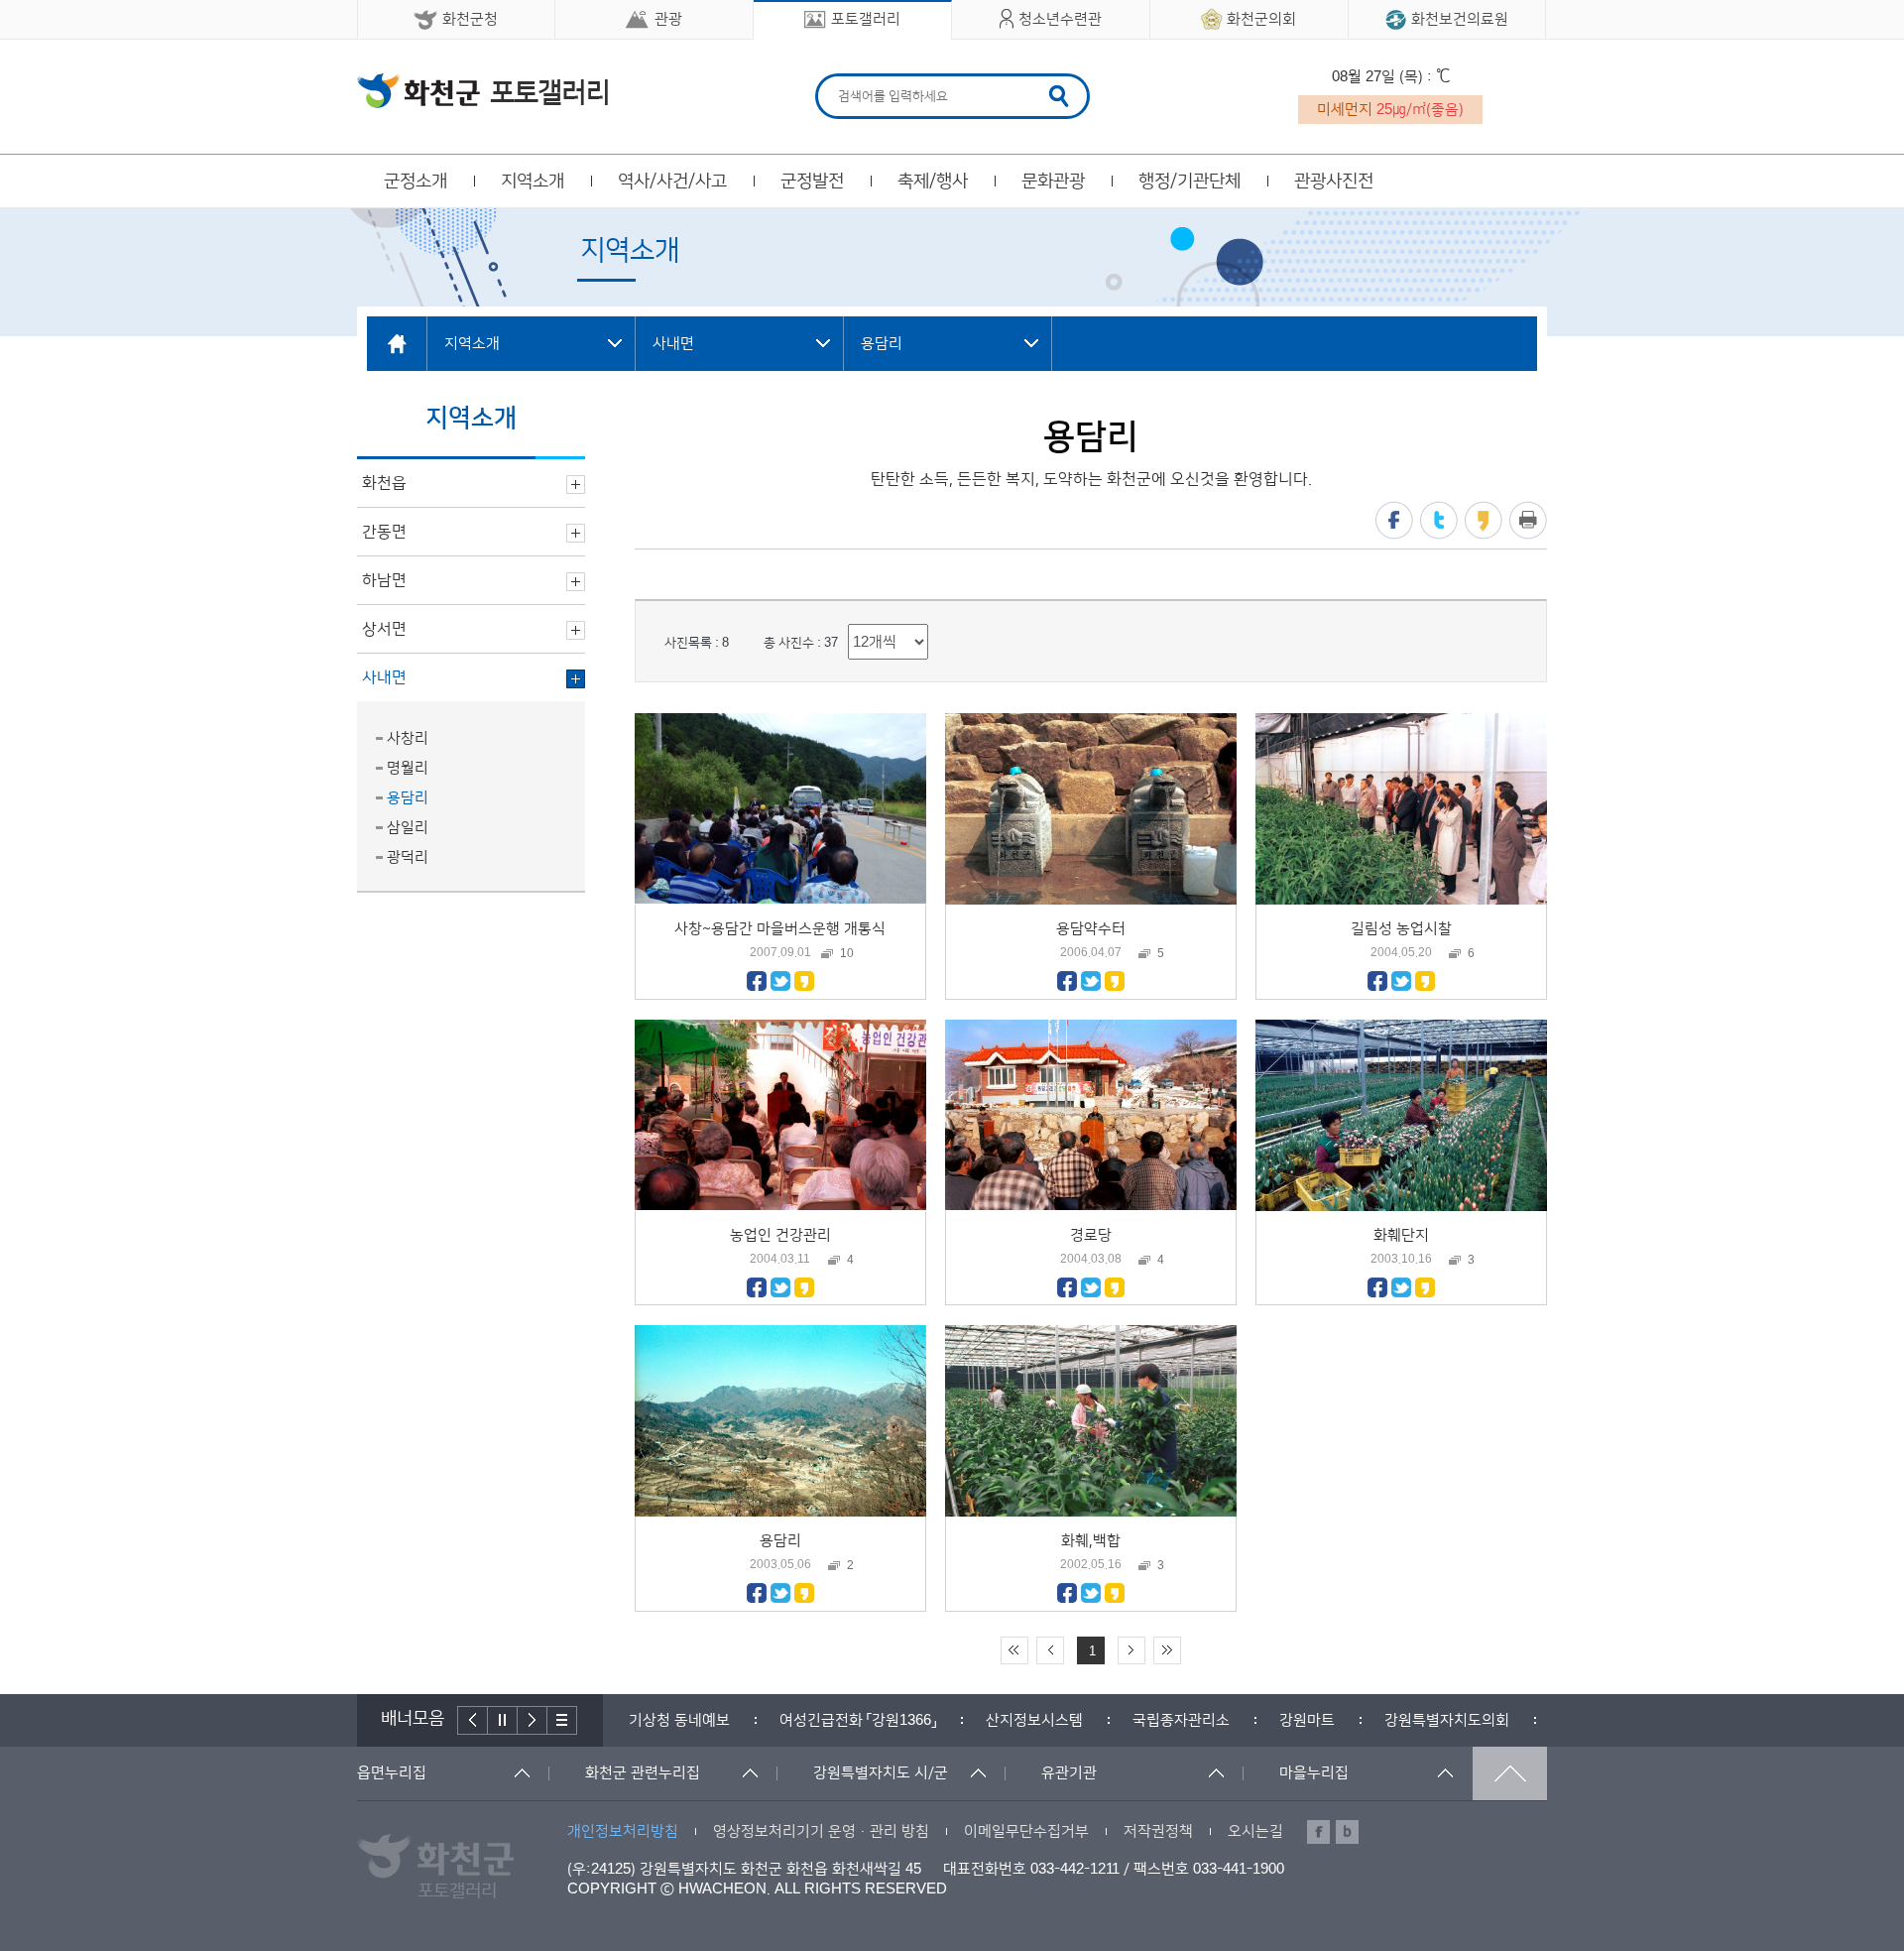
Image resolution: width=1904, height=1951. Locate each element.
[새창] (757, 986)
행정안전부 (1443, 1720)
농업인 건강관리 (780, 1235)
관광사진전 (1334, 182)
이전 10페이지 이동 (1050, 1650)
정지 (503, 1720)
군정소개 (416, 182)
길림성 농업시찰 (1401, 929)
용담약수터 (1091, 929)
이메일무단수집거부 (1026, 1831)
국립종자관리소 (1030, 1720)
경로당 (1091, 1235)
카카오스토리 (1484, 520)
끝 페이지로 (1167, 1650)
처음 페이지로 (1014, 1650)
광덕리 (408, 857)
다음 (533, 1720)
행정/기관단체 (1190, 182)
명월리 (408, 768)
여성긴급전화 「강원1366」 (707, 1720)
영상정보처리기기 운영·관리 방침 (821, 1831)
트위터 (1439, 520)
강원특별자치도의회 (1296, 1720)
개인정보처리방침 (623, 1831)
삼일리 (408, 828)
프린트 (1528, 520)
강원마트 (1156, 1720)
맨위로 (1510, 1773)
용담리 (408, 798)
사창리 (408, 738)
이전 (473, 1720)
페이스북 (1394, 520)
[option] (707, 1720)
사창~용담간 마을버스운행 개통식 (780, 929)
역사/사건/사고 (672, 182)
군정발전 (812, 182)
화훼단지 (1401, 1235)
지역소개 (533, 182)
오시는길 (1255, 1831)
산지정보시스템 (884, 1720)
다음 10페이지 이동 (1131, 1650)
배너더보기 (562, 1720)
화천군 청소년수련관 (482, 90)
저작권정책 (1158, 1831)
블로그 (1347, 1832)
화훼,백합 (1091, 1541)
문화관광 (1053, 182)
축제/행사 (933, 182)
